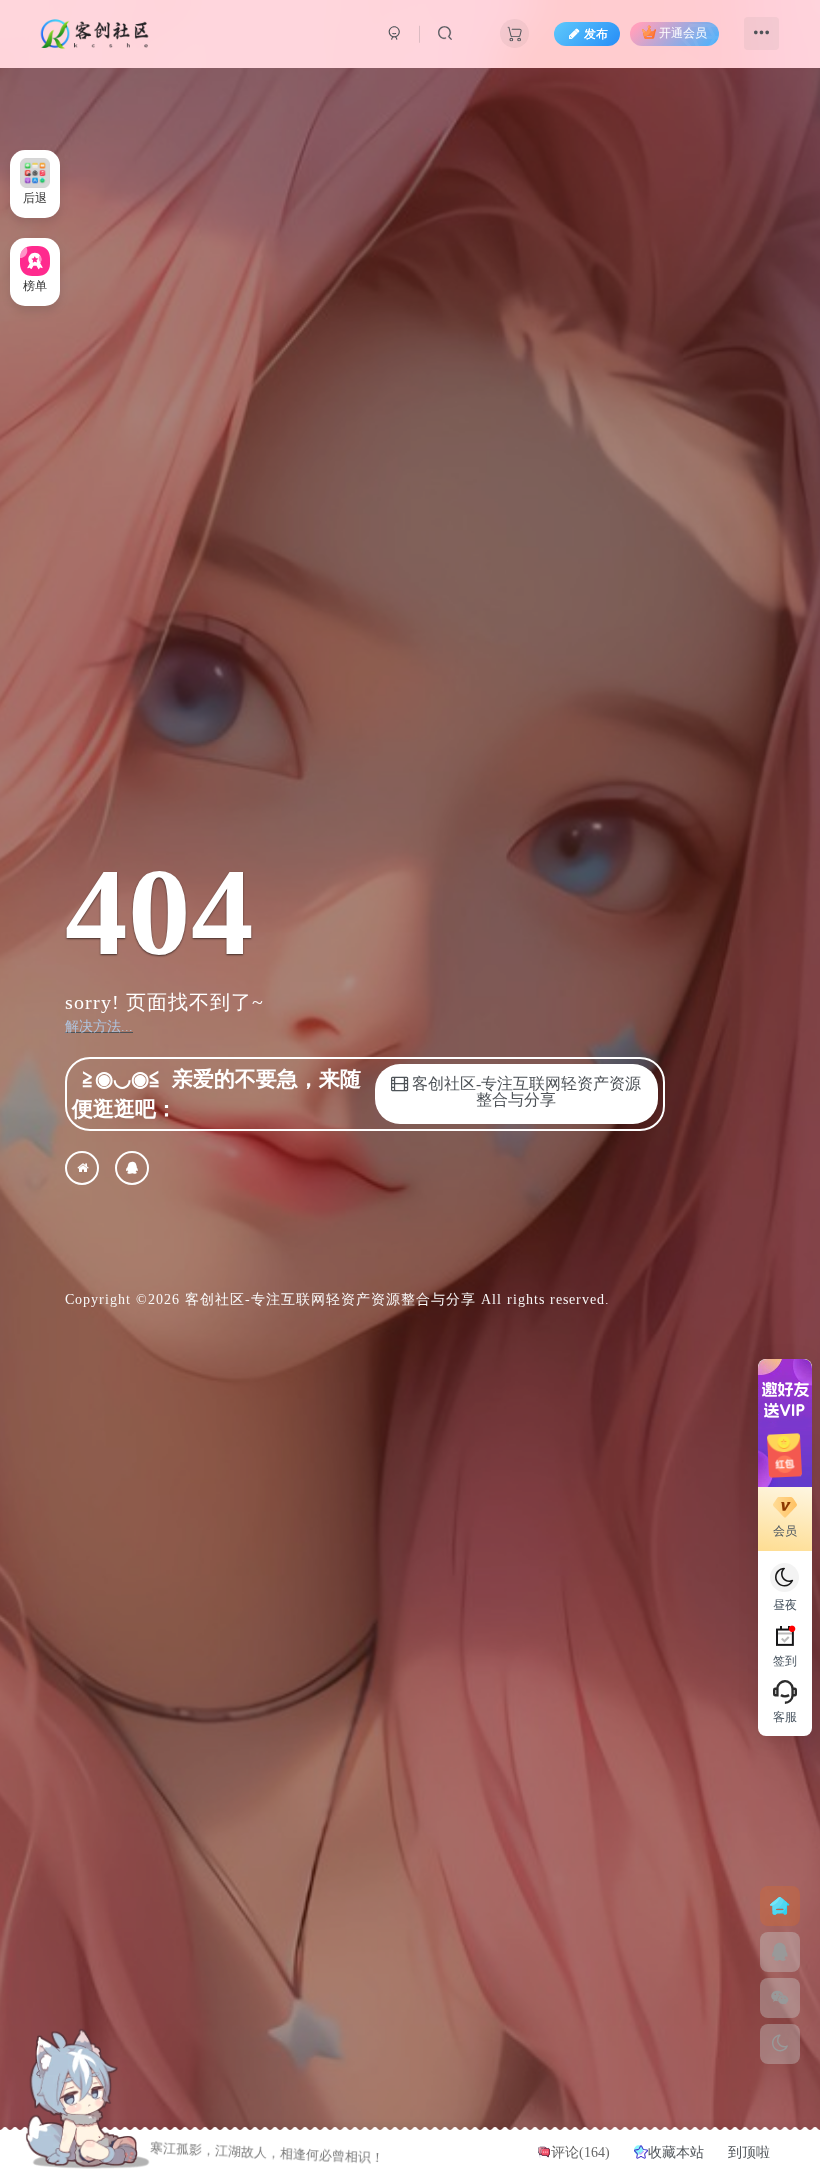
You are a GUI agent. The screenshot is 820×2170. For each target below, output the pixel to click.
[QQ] (132, 1168)
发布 (596, 34)
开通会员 (683, 34)
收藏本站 (678, 2152)
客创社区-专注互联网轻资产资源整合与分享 (330, 1299)
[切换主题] (780, 2044)
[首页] (780, 1906)
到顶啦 (749, 2152)
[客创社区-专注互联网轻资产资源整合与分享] (82, 1168)
